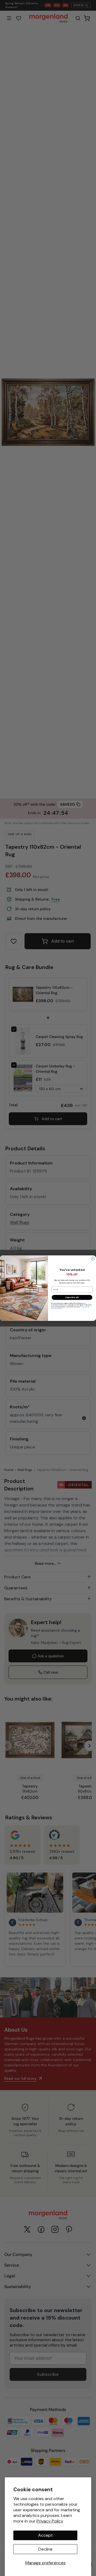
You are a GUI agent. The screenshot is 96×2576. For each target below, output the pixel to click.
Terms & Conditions (57, 1308)
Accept (45, 2535)
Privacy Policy (50, 2521)
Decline (45, 2549)
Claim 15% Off (72, 1297)
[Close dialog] (93, 1258)
